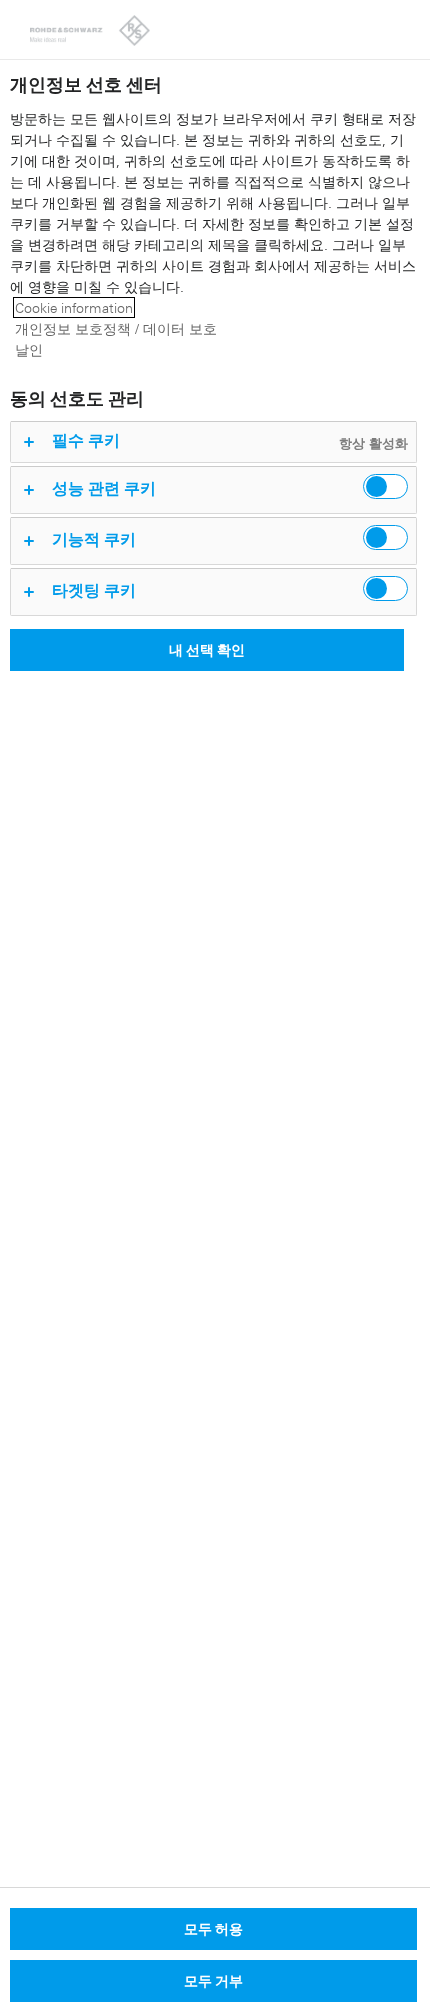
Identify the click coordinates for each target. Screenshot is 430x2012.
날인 (29, 349)
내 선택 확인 (207, 649)
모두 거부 (213, 1980)
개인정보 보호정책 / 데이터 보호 (116, 328)
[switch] (385, 486)
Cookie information (74, 307)
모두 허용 (213, 1928)
